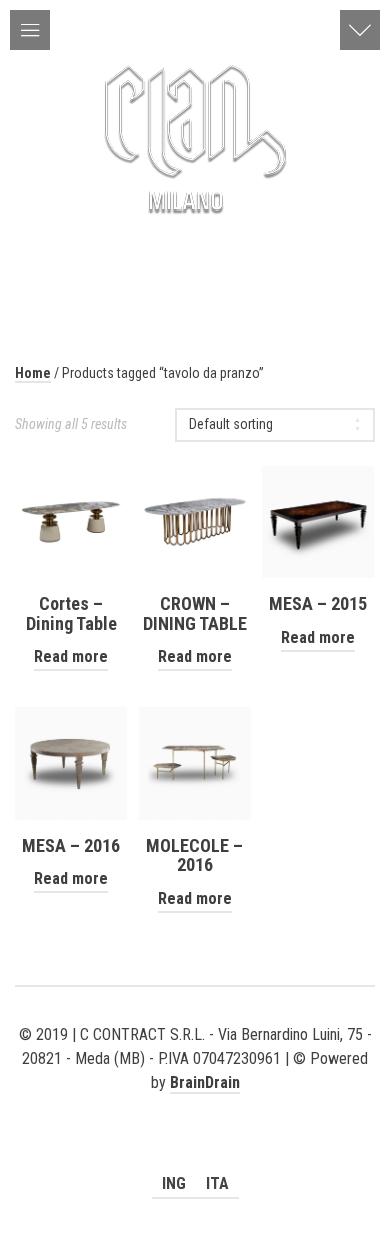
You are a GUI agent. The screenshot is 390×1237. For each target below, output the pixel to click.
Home (33, 373)
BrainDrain (205, 1082)
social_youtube (166, 1107)
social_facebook (195, 1107)
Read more (71, 656)
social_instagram (224, 1107)
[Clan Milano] (195, 136)
